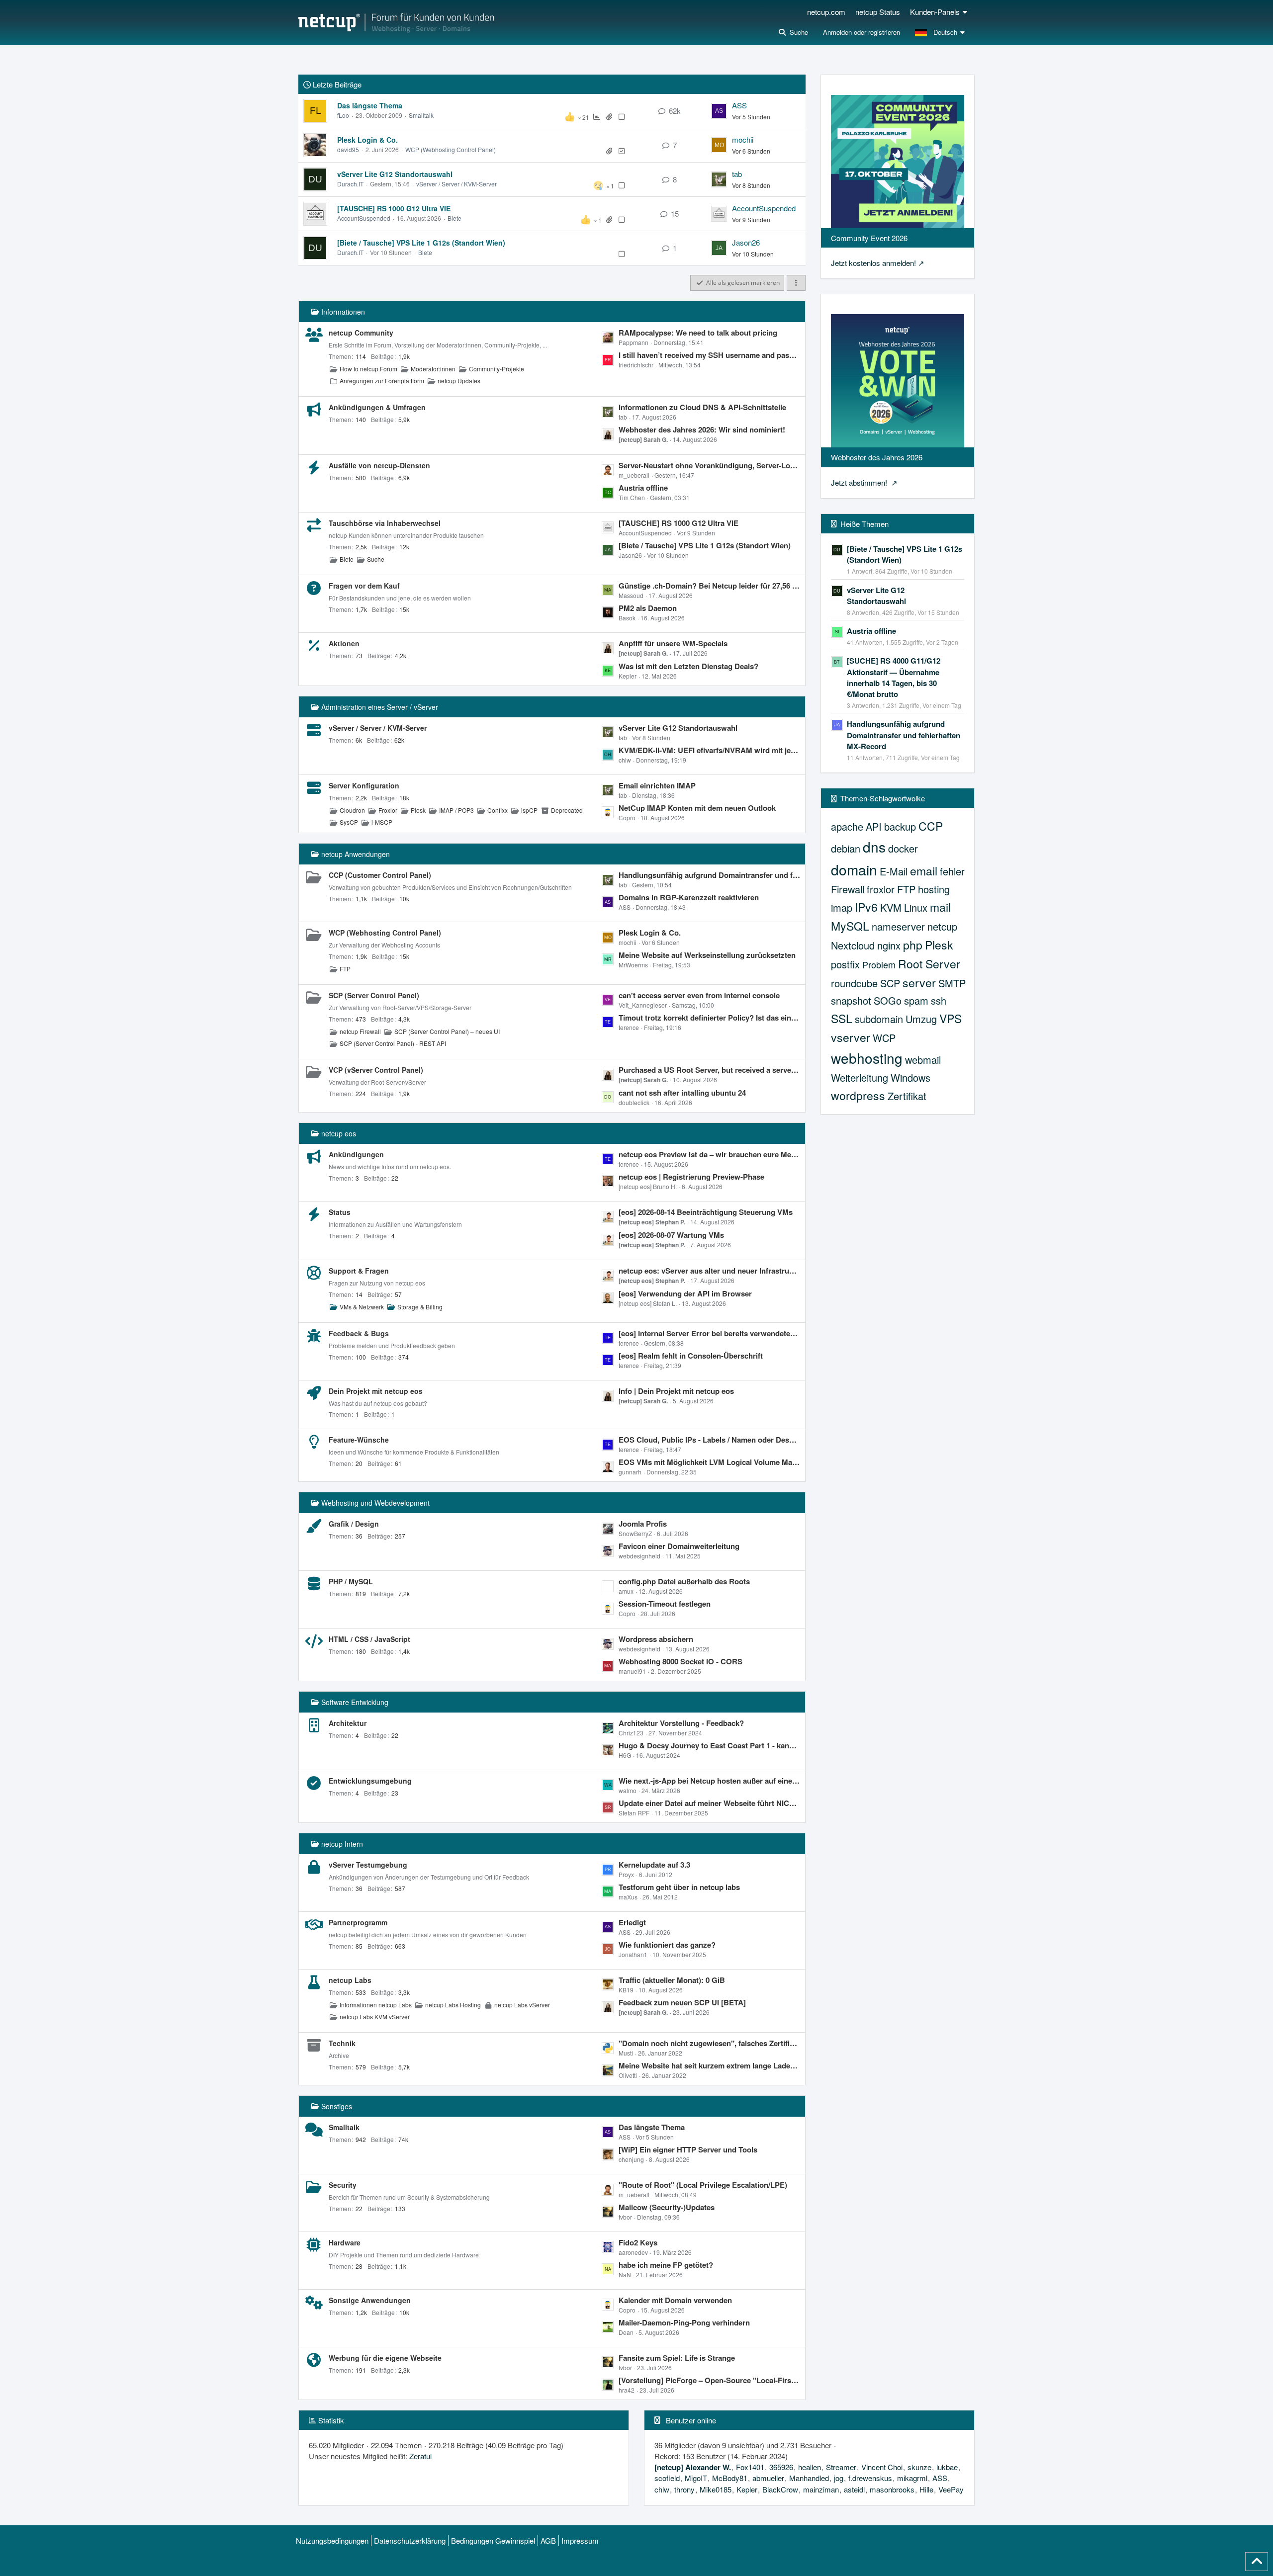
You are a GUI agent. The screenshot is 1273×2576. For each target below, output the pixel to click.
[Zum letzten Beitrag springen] (719, 111)
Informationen (343, 312)
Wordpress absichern (656, 1639)
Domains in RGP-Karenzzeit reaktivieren (689, 897)
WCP (884, 1038)
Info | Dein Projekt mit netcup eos (676, 1391)
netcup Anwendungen (356, 854)
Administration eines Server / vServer (380, 707)
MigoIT (696, 2478)
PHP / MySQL (351, 1581)
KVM (891, 907)
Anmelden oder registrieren (862, 32)
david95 (348, 149)
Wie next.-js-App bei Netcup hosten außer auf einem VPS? (709, 1781)
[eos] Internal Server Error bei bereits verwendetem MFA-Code (709, 1333)
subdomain (879, 1019)
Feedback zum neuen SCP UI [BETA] (682, 2002)
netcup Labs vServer (522, 2005)
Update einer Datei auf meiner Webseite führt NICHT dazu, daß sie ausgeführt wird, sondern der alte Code (709, 1803)
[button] (941, 32)
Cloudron (352, 810)
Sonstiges (337, 2106)
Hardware (345, 2242)
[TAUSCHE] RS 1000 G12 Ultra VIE (394, 208)
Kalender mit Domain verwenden (675, 2300)
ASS (739, 105)
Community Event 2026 (869, 238)
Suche (376, 559)
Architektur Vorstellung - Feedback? (681, 1723)
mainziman (821, 2489)
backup (900, 826)
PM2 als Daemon (648, 608)
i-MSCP (382, 822)
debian (846, 848)
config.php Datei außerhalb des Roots (684, 1581)
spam (916, 1000)
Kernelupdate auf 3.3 (654, 1865)
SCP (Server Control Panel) (374, 995)
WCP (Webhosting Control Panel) (451, 149)
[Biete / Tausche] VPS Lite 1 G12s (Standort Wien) (421, 243)
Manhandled (809, 2478)
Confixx (498, 810)
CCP (931, 826)
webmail (923, 1060)
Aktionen (344, 643)
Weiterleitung (860, 1077)
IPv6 (866, 907)
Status (340, 1212)
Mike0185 (716, 2489)
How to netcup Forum (368, 369)
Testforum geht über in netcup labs (679, 1887)
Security (343, 2185)
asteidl (854, 2489)
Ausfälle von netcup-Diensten (379, 465)
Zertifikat (907, 1096)
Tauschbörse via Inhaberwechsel (385, 523)
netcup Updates (459, 381)
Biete (455, 218)
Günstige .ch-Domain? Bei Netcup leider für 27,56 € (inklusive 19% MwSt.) (709, 586)
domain (854, 869)
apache (847, 826)
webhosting (867, 1058)
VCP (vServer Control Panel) (376, 1070)
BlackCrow (780, 2489)
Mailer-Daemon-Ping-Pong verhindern (684, 2322)
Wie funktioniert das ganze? (667, 1945)
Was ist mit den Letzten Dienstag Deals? (688, 666)
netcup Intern (342, 1844)
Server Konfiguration (364, 785)
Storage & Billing (420, 1307)
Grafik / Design (354, 1524)
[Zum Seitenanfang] (1257, 2562)
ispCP (529, 810)
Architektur (348, 1723)
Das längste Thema (370, 105)
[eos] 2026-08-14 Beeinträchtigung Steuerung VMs (706, 1212)
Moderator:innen (433, 369)
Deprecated (567, 810)
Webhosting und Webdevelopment (375, 1503)
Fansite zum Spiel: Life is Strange (677, 2358)
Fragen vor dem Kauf (364, 586)
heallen (810, 2467)
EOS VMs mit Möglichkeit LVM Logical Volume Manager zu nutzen (709, 1462)
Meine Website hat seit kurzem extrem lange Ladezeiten (709, 2065)
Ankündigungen (356, 1154)
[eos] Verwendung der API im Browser (685, 1293)
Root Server (929, 964)
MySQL (850, 926)
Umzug (921, 1019)
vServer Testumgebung (368, 1865)
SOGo (888, 1000)
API (874, 826)
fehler (952, 871)
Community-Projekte (497, 369)
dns (874, 847)
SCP (890, 983)
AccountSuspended (364, 218)
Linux (916, 907)
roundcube (854, 983)
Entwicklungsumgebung (370, 1781)
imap (842, 907)
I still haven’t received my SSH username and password (709, 355)
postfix (845, 964)
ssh (939, 1000)
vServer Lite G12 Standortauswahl (395, 174)
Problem (879, 964)
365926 (781, 2467)
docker (903, 848)
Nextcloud (853, 945)
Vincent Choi (882, 2467)
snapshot (851, 1000)
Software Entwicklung (355, 1702)
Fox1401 (750, 2467)
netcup (942, 926)
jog (839, 2478)
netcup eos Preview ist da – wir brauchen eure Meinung (709, 1154)
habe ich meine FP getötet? (666, 2265)
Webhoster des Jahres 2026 (877, 457)
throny (684, 2489)
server (919, 983)
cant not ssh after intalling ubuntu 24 (682, 1093)
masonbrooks (892, 2489)
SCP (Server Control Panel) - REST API (393, 1043)
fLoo (343, 115)
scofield (667, 2478)
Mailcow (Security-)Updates (667, 2207)
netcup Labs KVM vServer (375, 2017)
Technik (342, 2043)
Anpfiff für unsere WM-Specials (673, 643)
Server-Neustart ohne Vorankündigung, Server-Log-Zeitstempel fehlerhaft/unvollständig (709, 465)
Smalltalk (421, 115)
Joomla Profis (643, 1524)
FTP (345, 969)
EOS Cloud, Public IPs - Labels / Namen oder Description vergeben (709, 1440)
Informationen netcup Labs (376, 2005)
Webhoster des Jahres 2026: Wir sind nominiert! (702, 429)
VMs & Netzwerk (362, 1307)
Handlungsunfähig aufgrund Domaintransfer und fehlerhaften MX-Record (709, 875)
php (913, 945)
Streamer (841, 2467)
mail (940, 907)
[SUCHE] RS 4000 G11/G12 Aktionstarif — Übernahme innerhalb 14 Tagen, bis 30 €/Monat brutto (894, 677)
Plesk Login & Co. (367, 140)
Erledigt (632, 1922)
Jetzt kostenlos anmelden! (873, 263)
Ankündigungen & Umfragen (377, 407)
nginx (889, 945)
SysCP (349, 822)
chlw (662, 2489)
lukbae (947, 2467)
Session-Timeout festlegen (665, 1604)
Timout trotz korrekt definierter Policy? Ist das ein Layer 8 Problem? (709, 1018)
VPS (951, 1018)
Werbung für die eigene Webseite (385, 2358)
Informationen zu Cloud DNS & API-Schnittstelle (702, 407)
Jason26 (746, 242)
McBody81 (730, 2478)
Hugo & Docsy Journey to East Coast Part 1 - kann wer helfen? (709, 1745)
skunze (919, 2467)
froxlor (881, 889)
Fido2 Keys (638, 2242)
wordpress (858, 1095)
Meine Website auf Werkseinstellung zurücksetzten (707, 955)
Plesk (418, 810)
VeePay (951, 2489)
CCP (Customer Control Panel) (380, 875)
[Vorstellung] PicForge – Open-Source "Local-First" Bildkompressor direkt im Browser (709, 2380)
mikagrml (912, 2478)
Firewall (848, 889)
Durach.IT (350, 184)
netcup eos (339, 1133)
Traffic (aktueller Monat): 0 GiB (672, 1980)
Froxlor (388, 810)
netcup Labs (350, 1980)
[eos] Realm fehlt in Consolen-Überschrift (691, 1356)
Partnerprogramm (358, 1922)
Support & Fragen (359, 1271)
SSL (842, 1018)
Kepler (747, 2489)
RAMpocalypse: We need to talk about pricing (698, 333)
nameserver (898, 926)
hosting (934, 889)
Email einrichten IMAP (657, 785)
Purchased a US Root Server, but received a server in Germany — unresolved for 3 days (709, 1070)
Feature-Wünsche (359, 1440)
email (924, 871)
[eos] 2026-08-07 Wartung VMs (671, 1235)
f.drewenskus (870, 2478)
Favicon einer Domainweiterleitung (679, 1546)
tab (737, 174)
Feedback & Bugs (359, 1333)
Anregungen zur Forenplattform (382, 381)
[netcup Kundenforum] (396, 22)
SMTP (952, 983)
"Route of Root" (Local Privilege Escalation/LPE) (703, 2185)
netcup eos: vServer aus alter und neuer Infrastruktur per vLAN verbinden (709, 1271)
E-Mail (894, 871)
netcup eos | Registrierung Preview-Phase (691, 1177)
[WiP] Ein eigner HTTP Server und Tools (688, 2149)
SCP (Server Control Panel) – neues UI (447, 1031)
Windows (910, 1077)
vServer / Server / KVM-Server (456, 184)
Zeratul (420, 2456)
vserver (851, 1037)
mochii (743, 139)
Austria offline (643, 488)
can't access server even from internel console (699, 995)
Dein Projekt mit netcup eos (376, 1391)
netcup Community (361, 333)
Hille (926, 2489)
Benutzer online (691, 2420)
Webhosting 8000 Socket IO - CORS (681, 1661)
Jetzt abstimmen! (860, 482)
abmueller (768, 2478)
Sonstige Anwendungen (370, 2300)
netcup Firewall (360, 1031)
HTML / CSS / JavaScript (369, 1639)
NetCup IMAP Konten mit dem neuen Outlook (697, 808)
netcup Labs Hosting (453, 2005)
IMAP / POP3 (456, 810)
